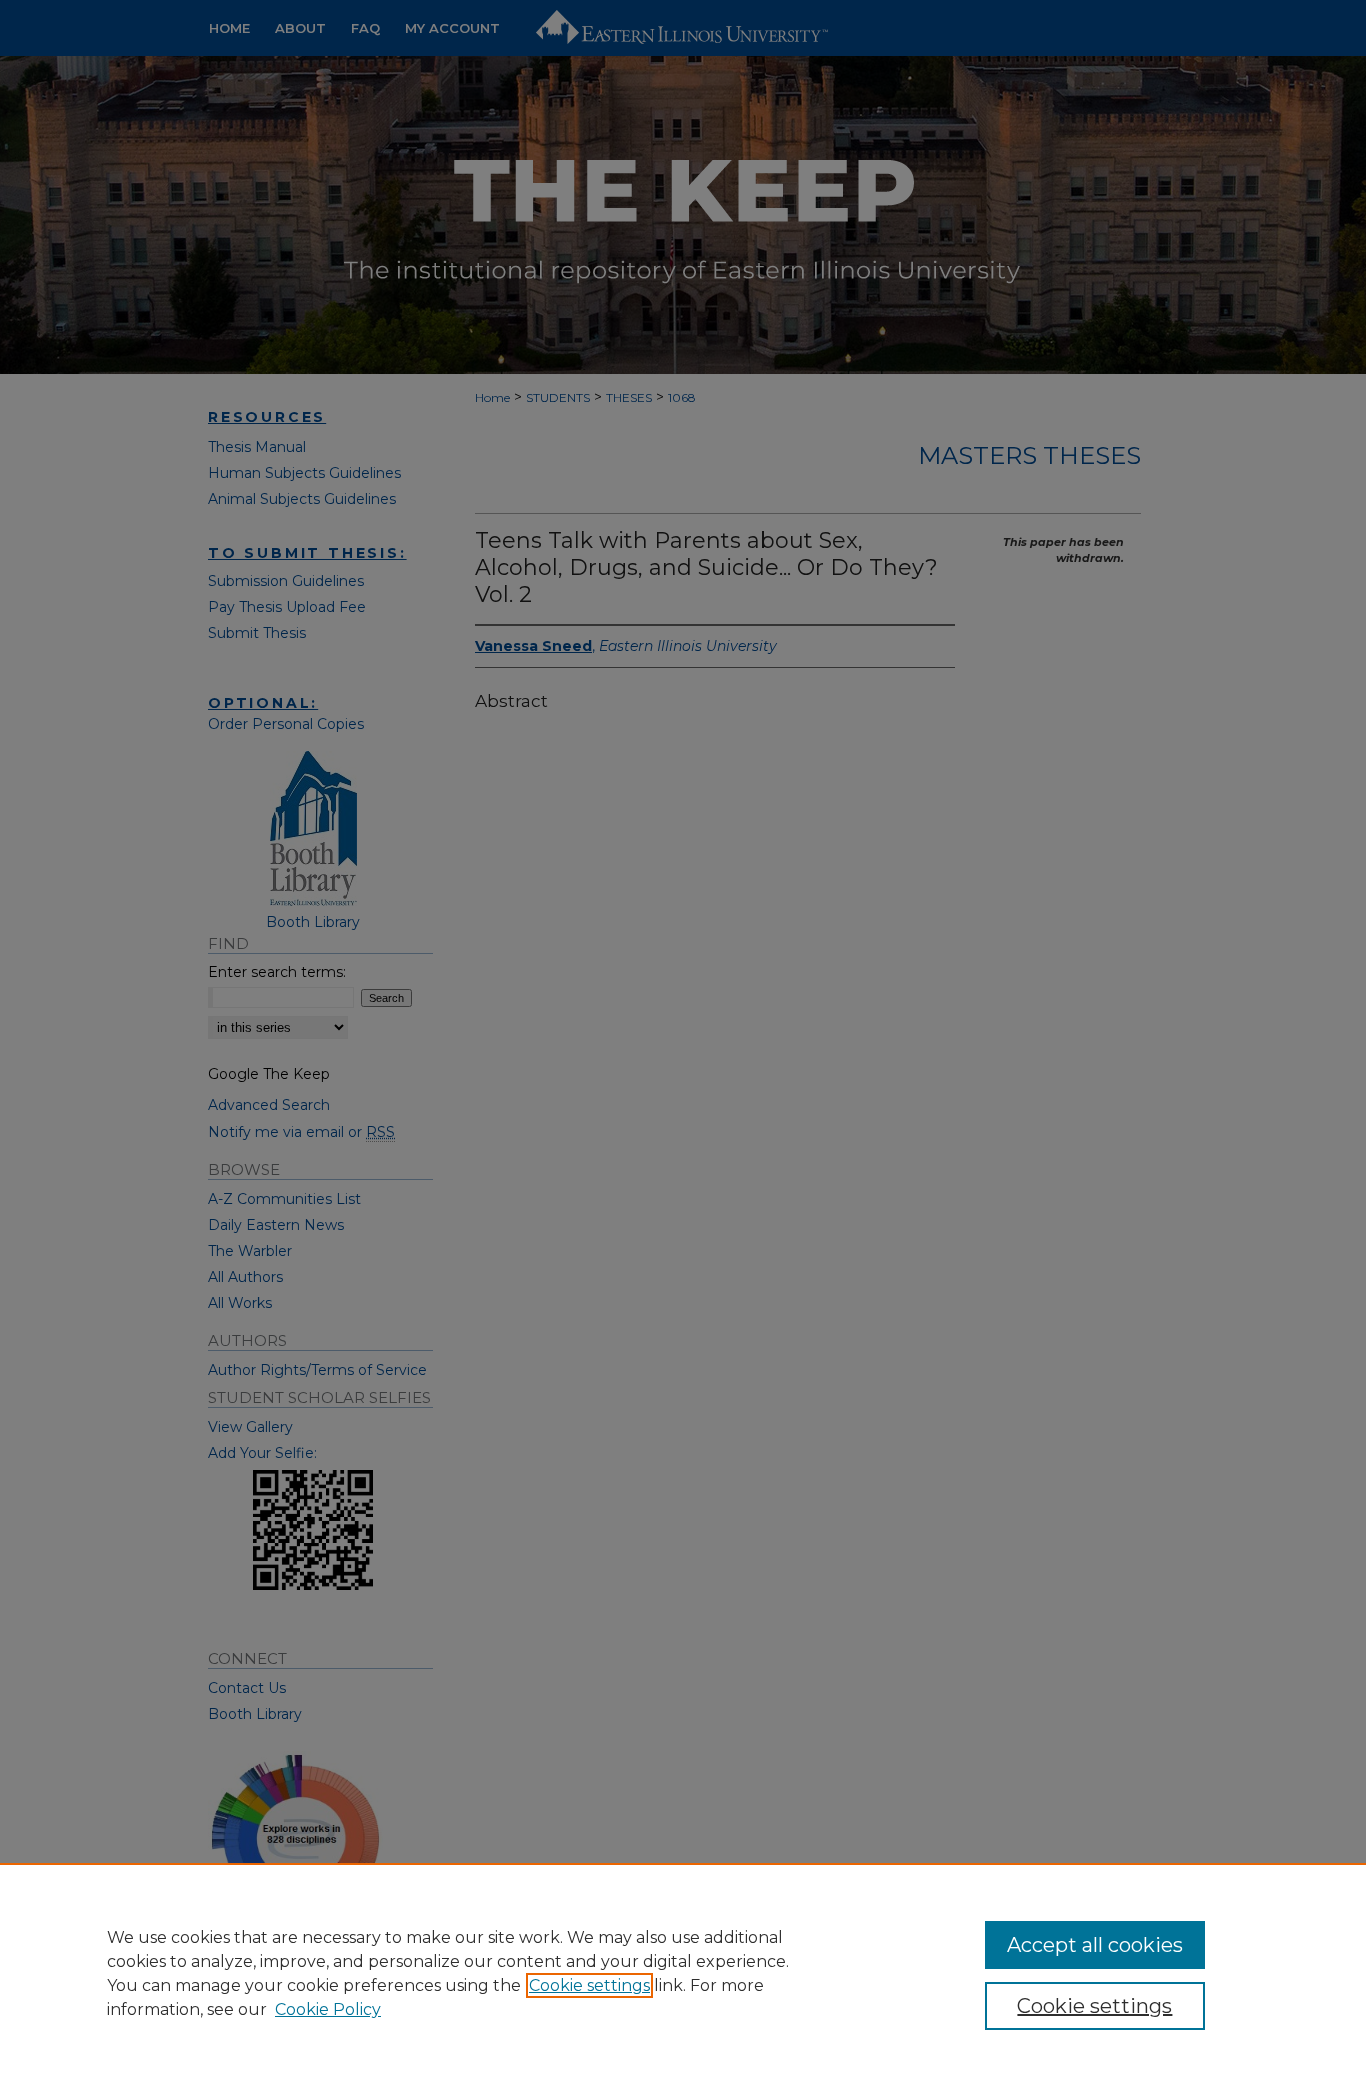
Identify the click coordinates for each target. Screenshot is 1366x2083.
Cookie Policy (328, 2009)
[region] (683, 1973)
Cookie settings (589, 1985)
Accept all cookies (1095, 1945)
